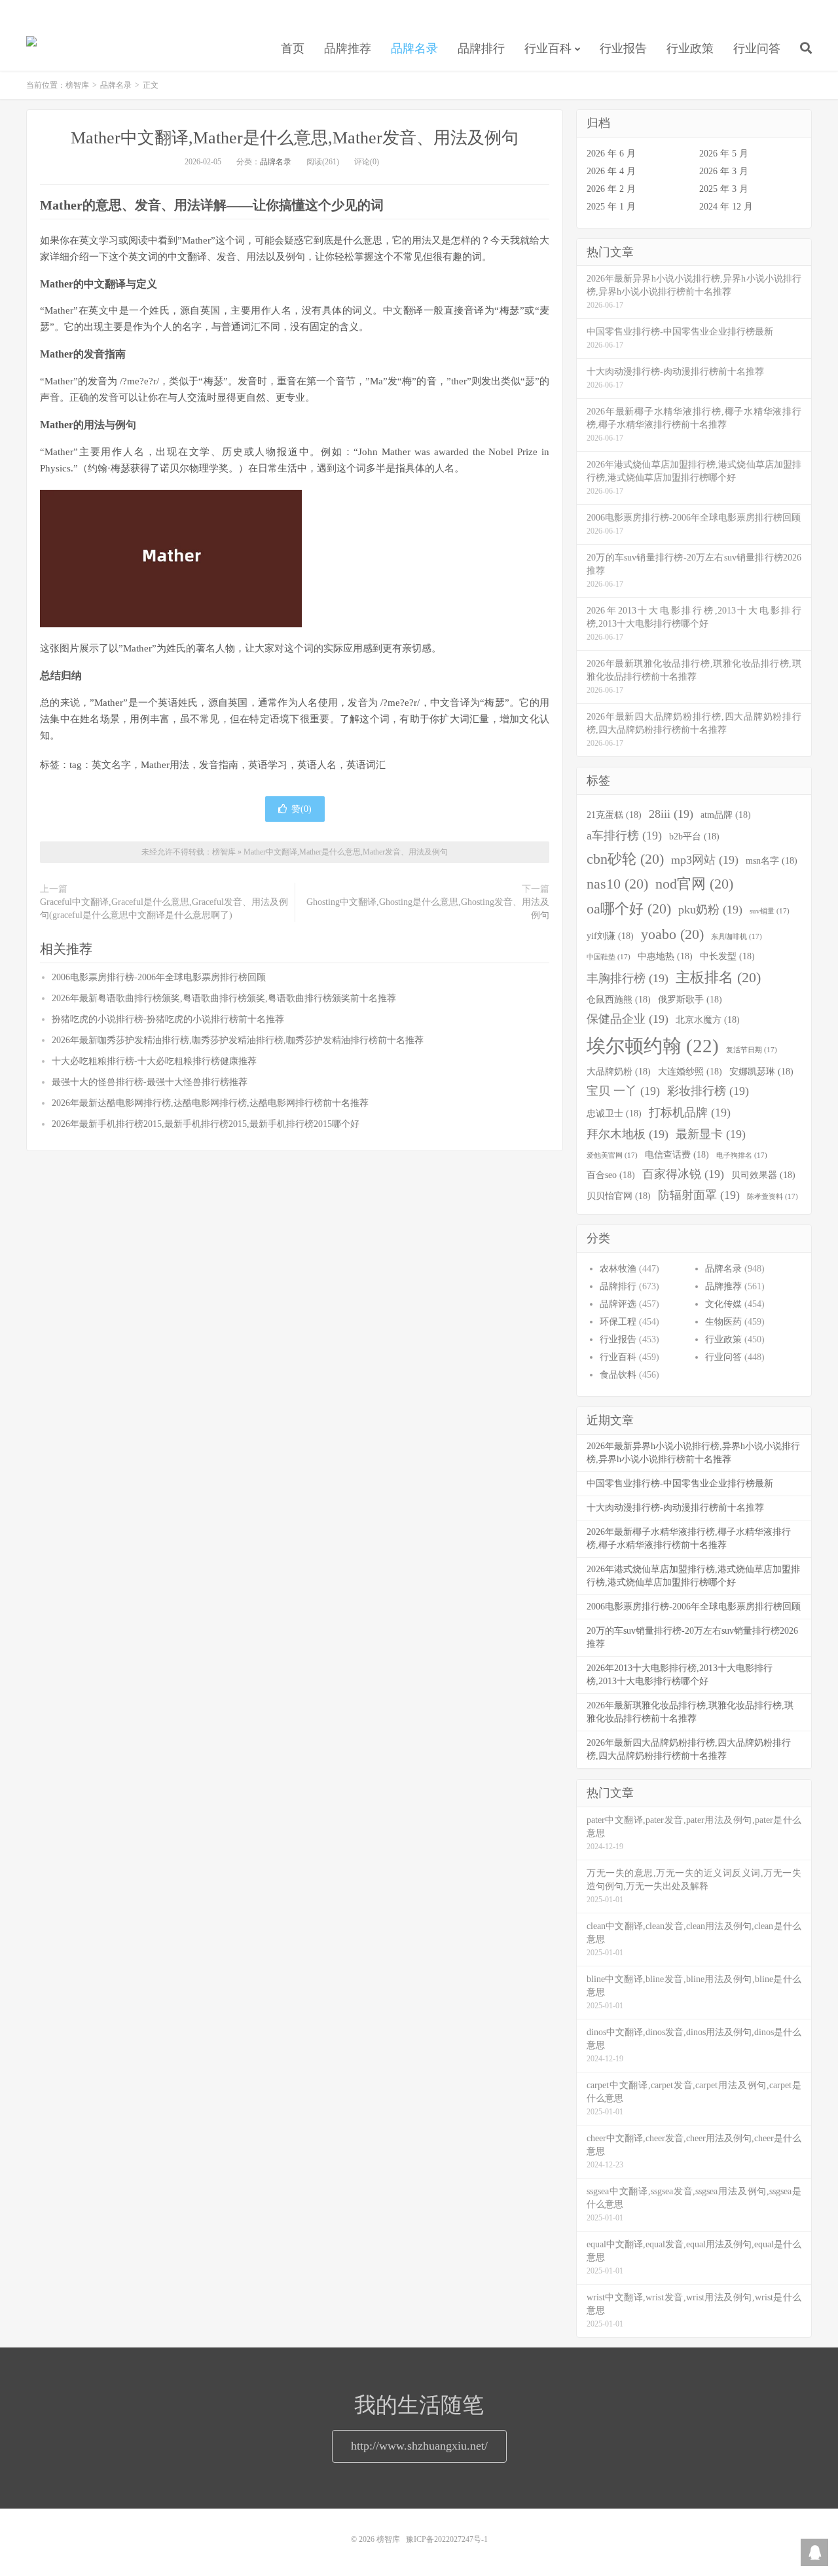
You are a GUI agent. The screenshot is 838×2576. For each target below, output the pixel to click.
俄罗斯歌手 (690, 999)
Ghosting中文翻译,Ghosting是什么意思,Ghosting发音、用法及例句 (428, 909)
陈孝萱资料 (773, 1197)
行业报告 (623, 48)
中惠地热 (665, 956)
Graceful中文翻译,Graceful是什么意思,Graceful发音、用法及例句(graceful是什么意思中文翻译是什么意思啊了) (164, 909)
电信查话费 (677, 1154)
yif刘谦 (610, 936)
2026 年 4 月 (611, 171)
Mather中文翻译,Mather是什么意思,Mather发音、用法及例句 (295, 138)
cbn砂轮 (625, 859)
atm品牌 (726, 815)
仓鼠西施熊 (619, 999)
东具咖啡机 (737, 937)
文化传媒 (723, 1304)
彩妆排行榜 (708, 1091)
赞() (301, 809)
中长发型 (727, 956)
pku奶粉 (710, 910)
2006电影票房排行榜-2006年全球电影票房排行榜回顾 (159, 977)
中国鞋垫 (609, 957)
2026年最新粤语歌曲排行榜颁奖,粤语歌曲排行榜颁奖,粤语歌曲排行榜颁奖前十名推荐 (224, 998)
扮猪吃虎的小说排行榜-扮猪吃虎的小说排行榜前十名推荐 (168, 1019)
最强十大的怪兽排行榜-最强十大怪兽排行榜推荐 (150, 1082)
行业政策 (690, 48)
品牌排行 (481, 48)
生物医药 (723, 1322)
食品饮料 (618, 1375)
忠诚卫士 (614, 1113)
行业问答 (757, 48)
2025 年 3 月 (724, 189)
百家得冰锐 (683, 1174)
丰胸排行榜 (628, 978)
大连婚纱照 (690, 1071)
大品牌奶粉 (619, 1071)
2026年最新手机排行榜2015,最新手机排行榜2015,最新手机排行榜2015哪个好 (206, 1124)
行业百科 (548, 48)
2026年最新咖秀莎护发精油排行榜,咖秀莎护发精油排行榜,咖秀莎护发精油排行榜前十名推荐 (238, 1040)
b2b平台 (694, 836)
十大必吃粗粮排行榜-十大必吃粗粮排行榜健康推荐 (154, 1061)
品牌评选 (618, 1304)
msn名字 (772, 860)
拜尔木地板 (628, 1134)
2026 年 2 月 (611, 189)
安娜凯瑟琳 (761, 1071)
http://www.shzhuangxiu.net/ (419, 2446)
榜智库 (31, 46)
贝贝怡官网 (619, 1196)
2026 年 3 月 (724, 171)
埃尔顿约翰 (653, 1046)
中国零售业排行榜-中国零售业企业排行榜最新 (680, 1483)
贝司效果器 (763, 1175)
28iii (671, 814)
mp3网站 (705, 860)
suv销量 (770, 911)
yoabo (672, 934)
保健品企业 (628, 1019)
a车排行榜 (624, 836)
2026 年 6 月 (611, 154)
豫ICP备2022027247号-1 (447, 2539)
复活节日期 (752, 1050)
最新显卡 (711, 1134)
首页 (293, 48)
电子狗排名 (742, 1155)
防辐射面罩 (699, 1195)
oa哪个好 (629, 909)
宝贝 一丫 (623, 1091)
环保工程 (618, 1322)
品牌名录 (414, 48)
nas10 (617, 884)
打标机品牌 (690, 1113)
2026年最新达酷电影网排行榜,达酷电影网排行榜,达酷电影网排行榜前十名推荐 (210, 1103)
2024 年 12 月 (726, 207)
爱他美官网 (612, 1155)
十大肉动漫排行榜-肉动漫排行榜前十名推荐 (675, 1508)
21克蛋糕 (614, 815)
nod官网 (694, 884)
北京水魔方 (708, 1020)
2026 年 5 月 (724, 154)
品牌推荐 (348, 48)
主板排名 (718, 978)
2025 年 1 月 (611, 207)
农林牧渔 (618, 1269)
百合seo (611, 1175)
